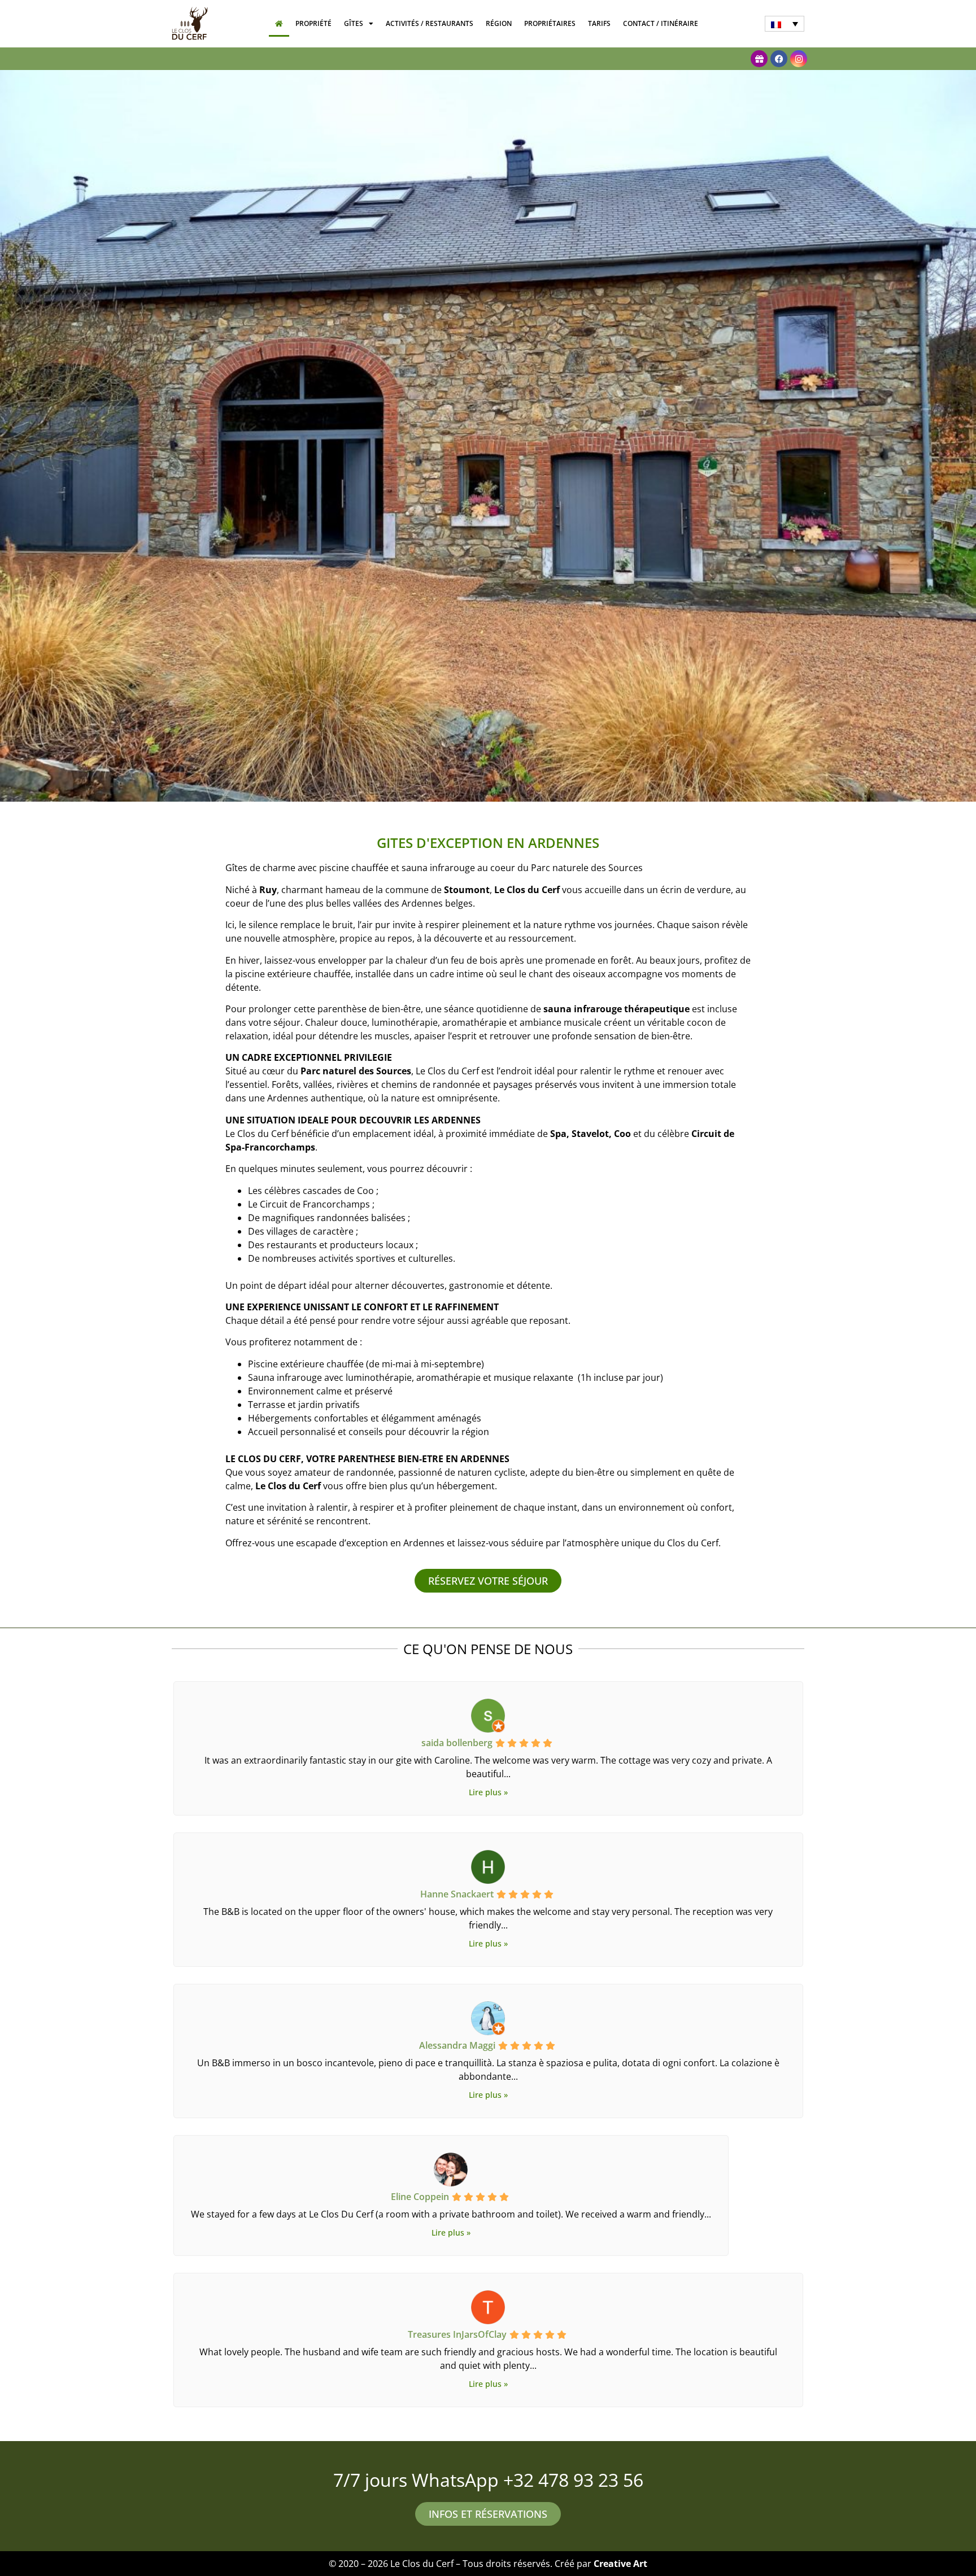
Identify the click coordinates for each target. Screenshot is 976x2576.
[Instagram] (799, 59)
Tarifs (599, 23)
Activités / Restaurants (430, 23)
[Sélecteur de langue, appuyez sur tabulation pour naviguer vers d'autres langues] (785, 24)
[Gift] (759, 59)
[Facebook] (779, 59)
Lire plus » (488, 1792)
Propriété (313, 23)
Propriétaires (550, 23)
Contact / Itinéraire (661, 23)
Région (499, 23)
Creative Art (620, 2564)
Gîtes (354, 23)
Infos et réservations (488, 2514)
